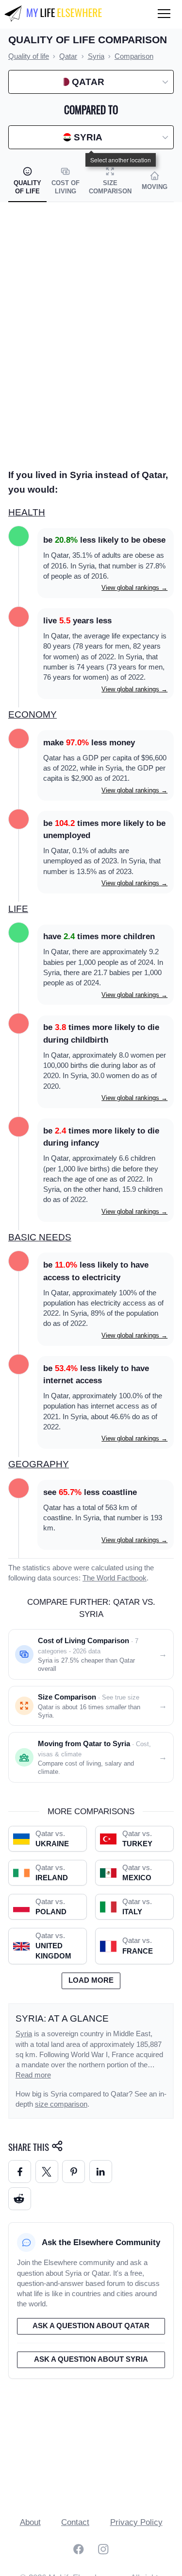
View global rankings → (134, 588)
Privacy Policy (136, 2522)
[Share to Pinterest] (74, 2172)
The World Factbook (115, 1578)
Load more (91, 1980)
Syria (24, 2034)
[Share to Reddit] (20, 2199)
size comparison (61, 2104)
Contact (75, 2522)
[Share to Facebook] (20, 2172)
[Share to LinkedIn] (101, 2172)
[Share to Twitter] (47, 2172)
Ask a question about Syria (91, 2359)
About (30, 2522)
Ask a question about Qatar (91, 2326)
